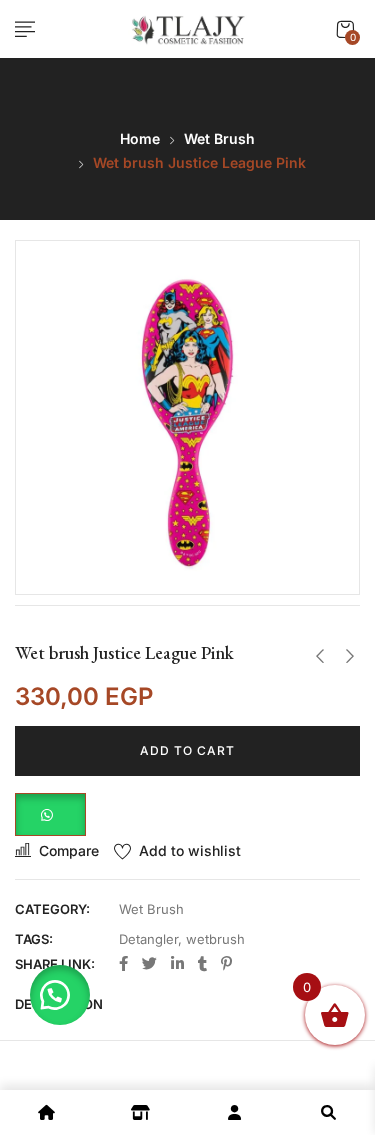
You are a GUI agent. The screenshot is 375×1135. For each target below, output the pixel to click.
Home (140, 138)
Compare (69, 850)
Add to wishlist (190, 850)
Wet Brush (219, 138)
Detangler (148, 939)
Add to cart (187, 750)
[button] (345, 29)
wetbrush (215, 939)
